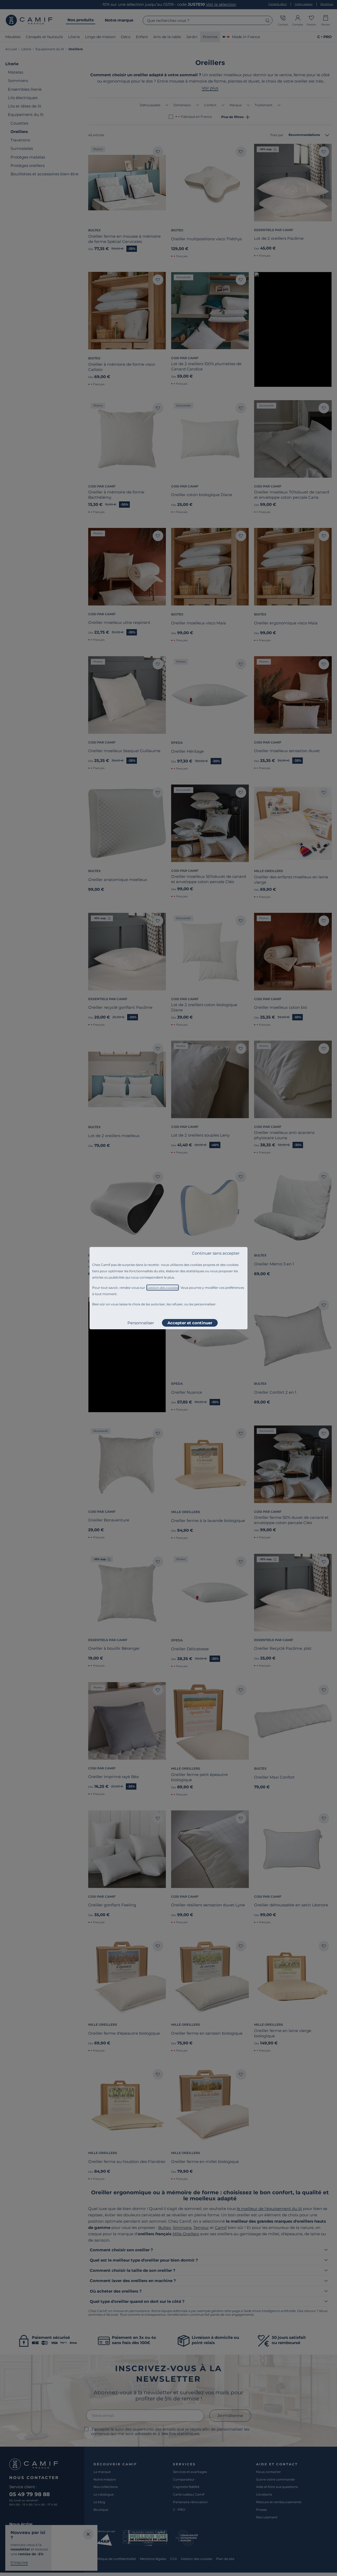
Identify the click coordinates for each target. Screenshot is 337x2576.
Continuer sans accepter (216, 1253)
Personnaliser (141, 1323)
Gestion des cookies (163, 1288)
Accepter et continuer (190, 1323)
